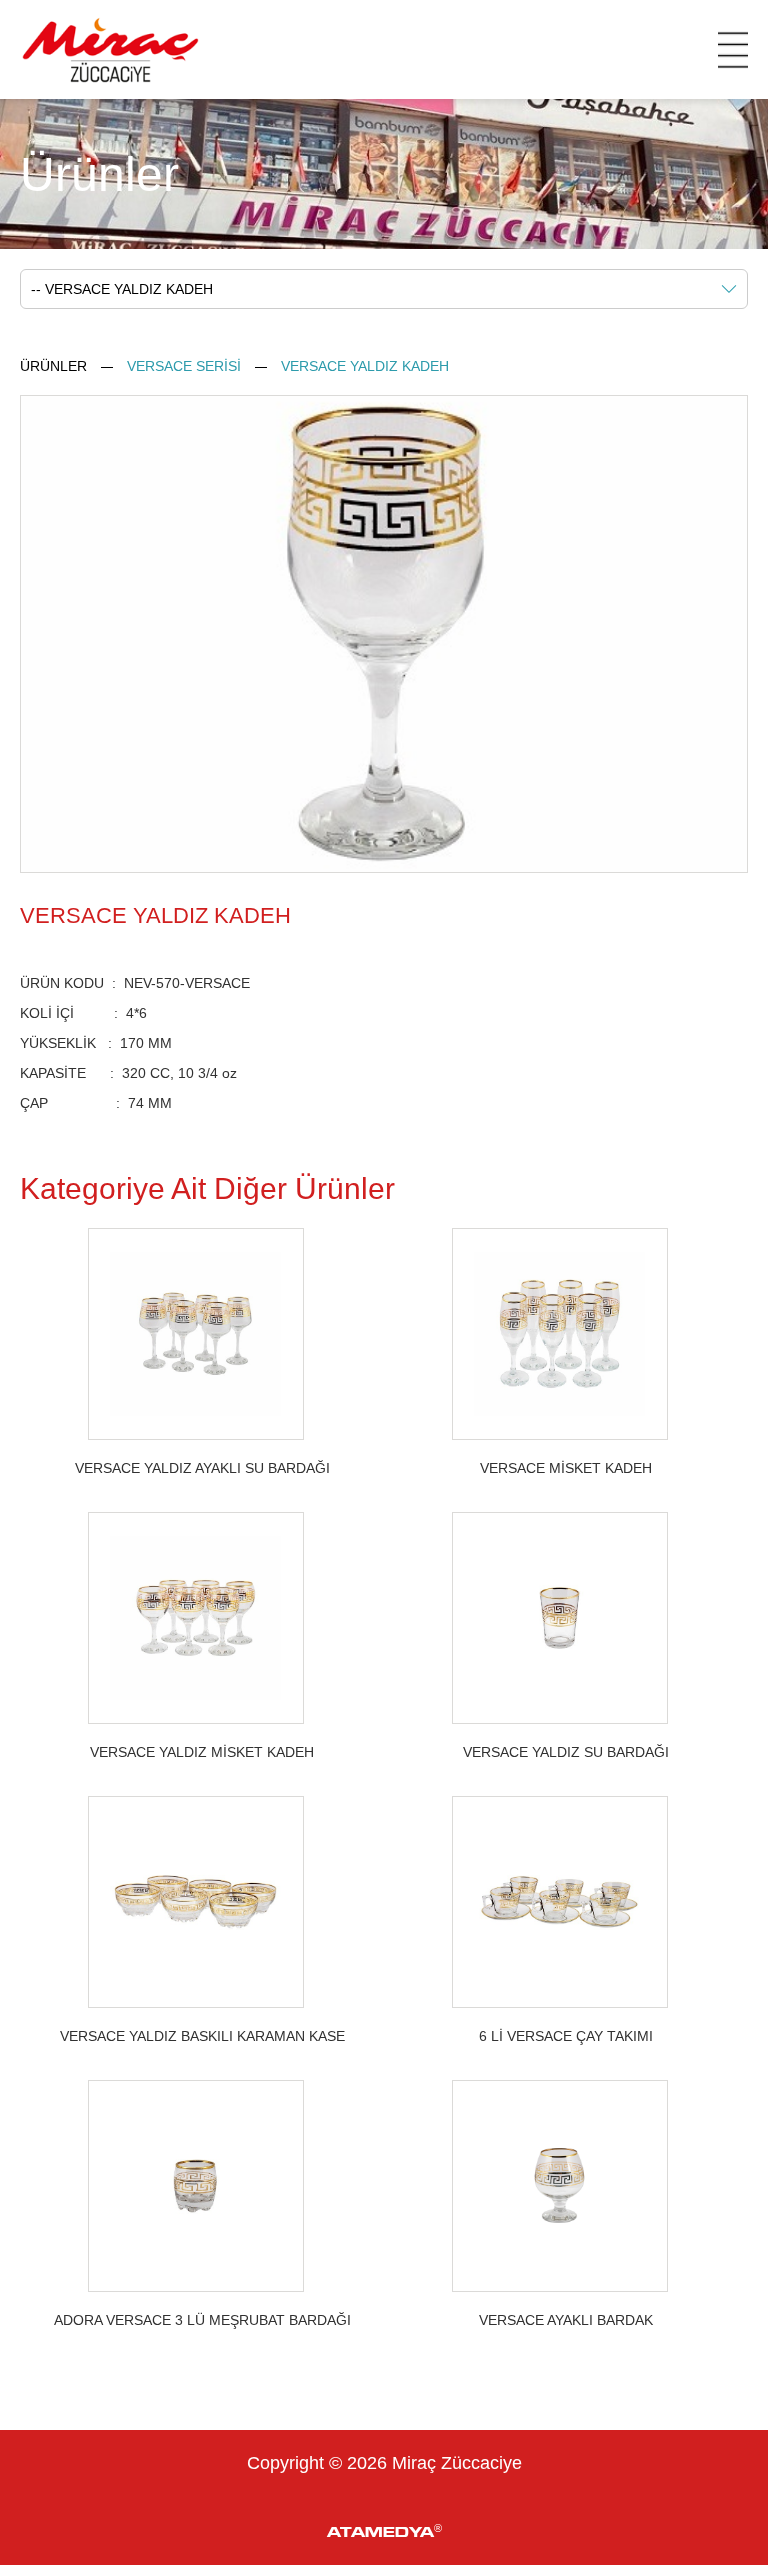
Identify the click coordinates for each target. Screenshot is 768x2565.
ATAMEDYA (384, 2531)
